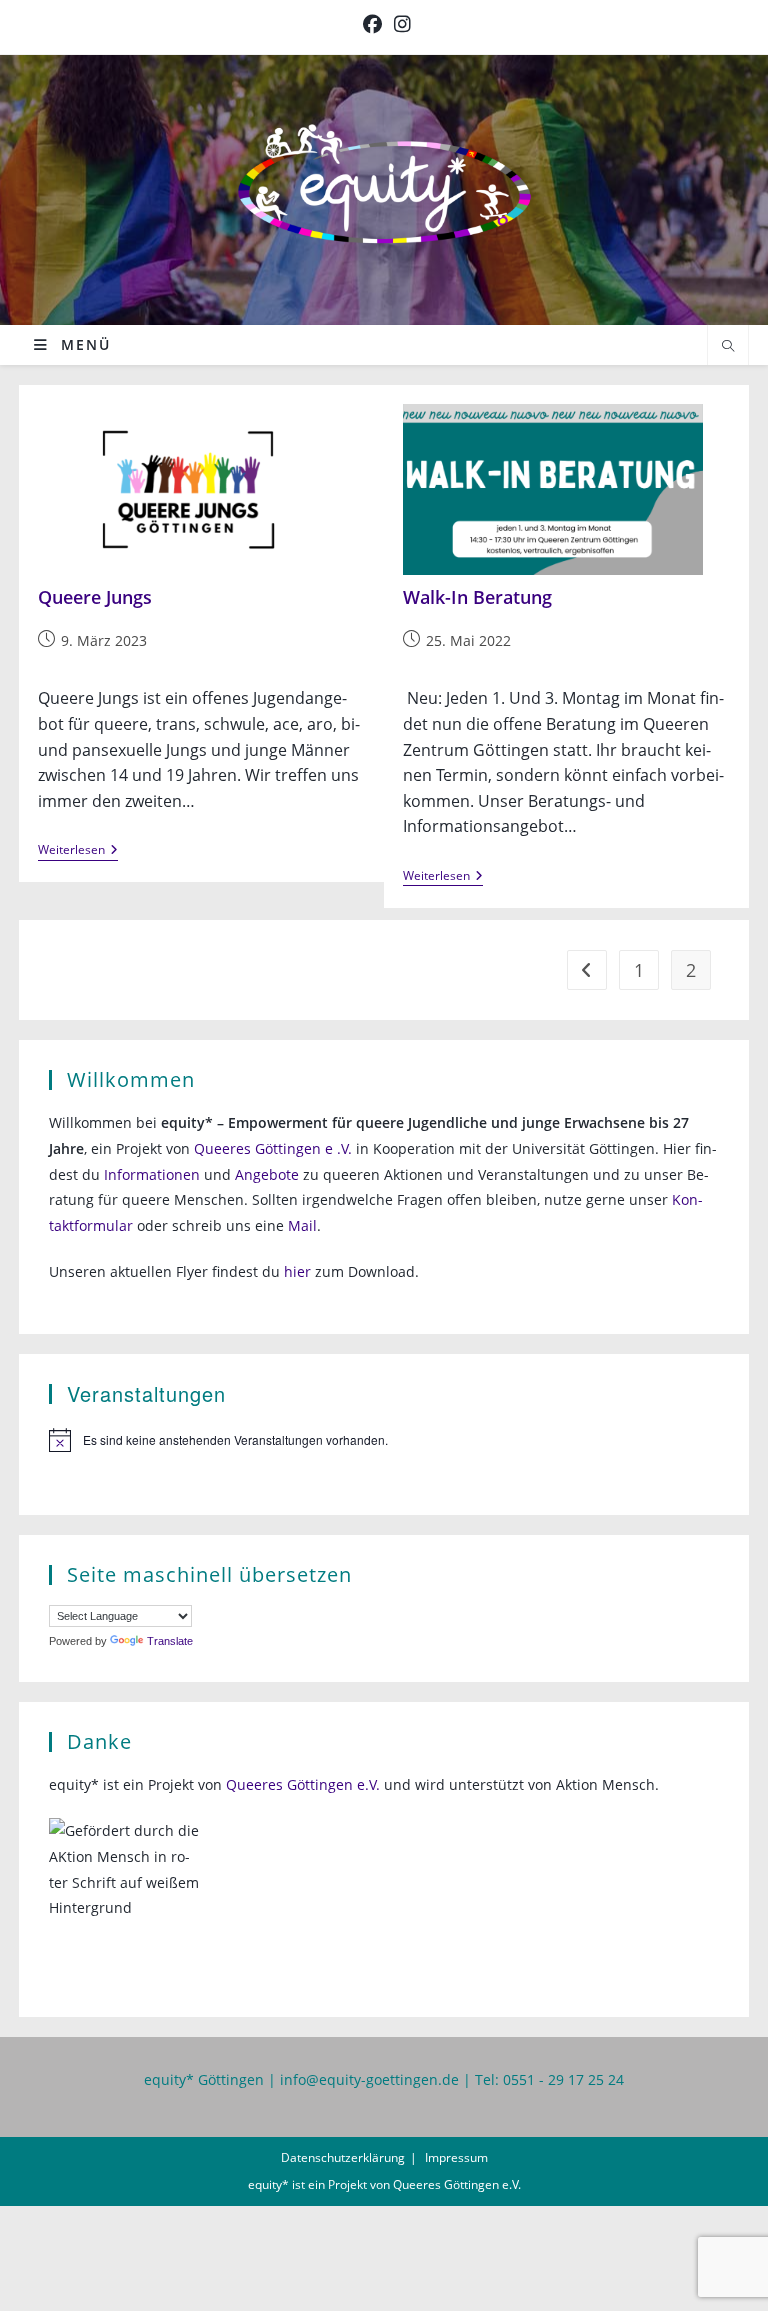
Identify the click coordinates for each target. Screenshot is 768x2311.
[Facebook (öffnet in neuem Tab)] (372, 24)
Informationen (152, 1174)
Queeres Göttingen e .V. (273, 1148)
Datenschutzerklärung (343, 2157)
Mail (302, 1225)
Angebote (267, 1174)
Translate (170, 1641)
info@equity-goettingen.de (369, 2079)
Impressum (456, 2157)
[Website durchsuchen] (728, 347)
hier (297, 1271)
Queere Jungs (95, 597)
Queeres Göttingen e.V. (303, 1784)
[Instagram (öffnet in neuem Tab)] (399, 24)
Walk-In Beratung (477, 597)
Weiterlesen (78, 851)
